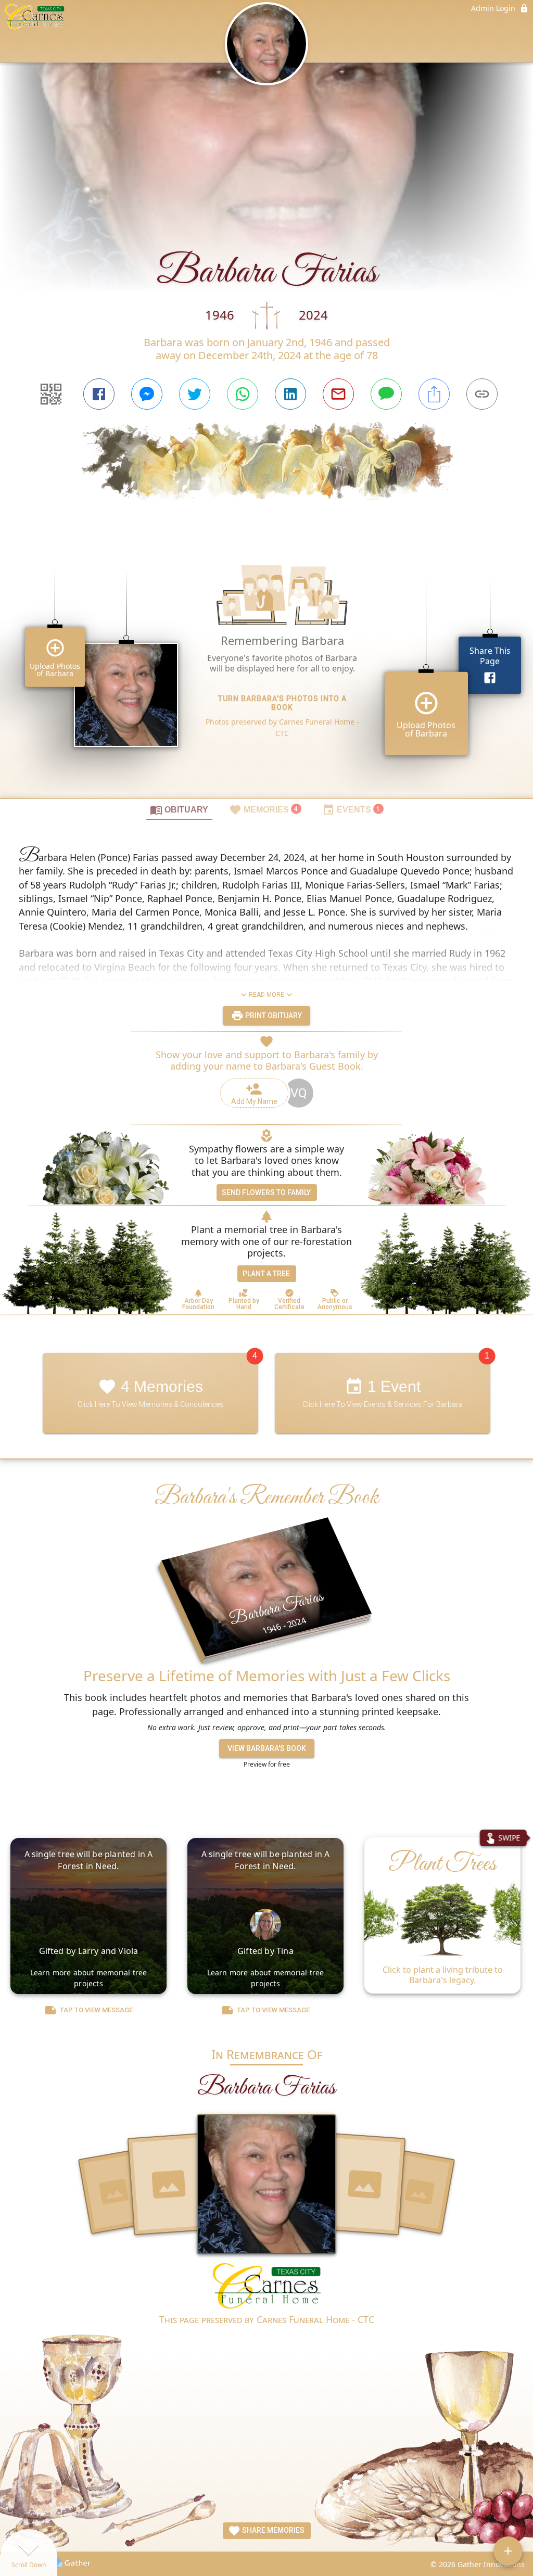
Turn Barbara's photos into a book (282, 703)
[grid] (266, 667)
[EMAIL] (338, 394)
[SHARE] (434, 394)
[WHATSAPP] (243, 394)
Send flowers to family (266, 1192)
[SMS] (386, 394)
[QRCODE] (51, 394)
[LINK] (482, 394)
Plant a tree (266, 1274)
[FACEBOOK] (99, 394)
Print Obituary (273, 1016)
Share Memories (272, 2530)
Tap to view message (96, 2010)
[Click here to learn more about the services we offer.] (267, 2287)
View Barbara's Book (267, 1748)
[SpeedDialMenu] (508, 2551)
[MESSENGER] (147, 394)
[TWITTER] (195, 394)
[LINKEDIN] (290, 394)
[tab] (179, 809)
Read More (266, 995)
